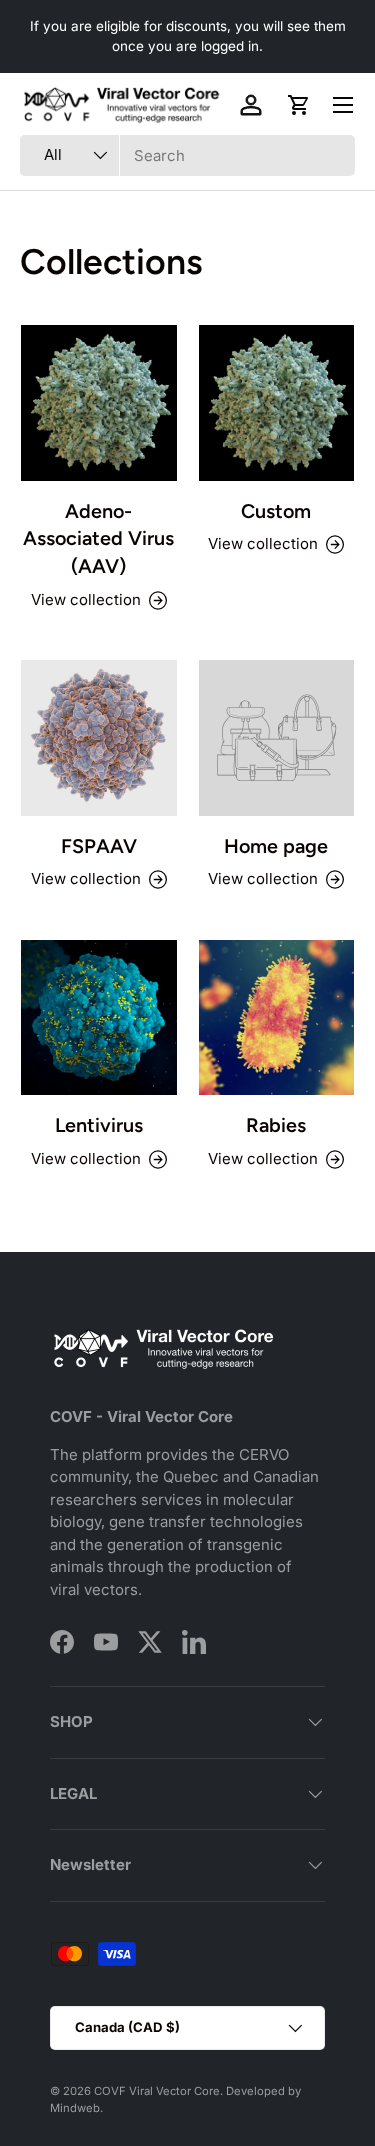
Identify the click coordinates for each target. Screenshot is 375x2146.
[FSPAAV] (99, 738)
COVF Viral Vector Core (157, 2091)
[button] (299, 105)
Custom (276, 511)
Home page (276, 846)
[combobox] (187, 155)
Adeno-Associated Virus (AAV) (98, 538)
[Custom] (277, 403)
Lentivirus (99, 1125)
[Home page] (277, 738)
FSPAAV (99, 846)
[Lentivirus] (99, 1018)
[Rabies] (277, 1018)
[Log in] (251, 105)
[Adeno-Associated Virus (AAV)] (99, 403)
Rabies (276, 1125)
